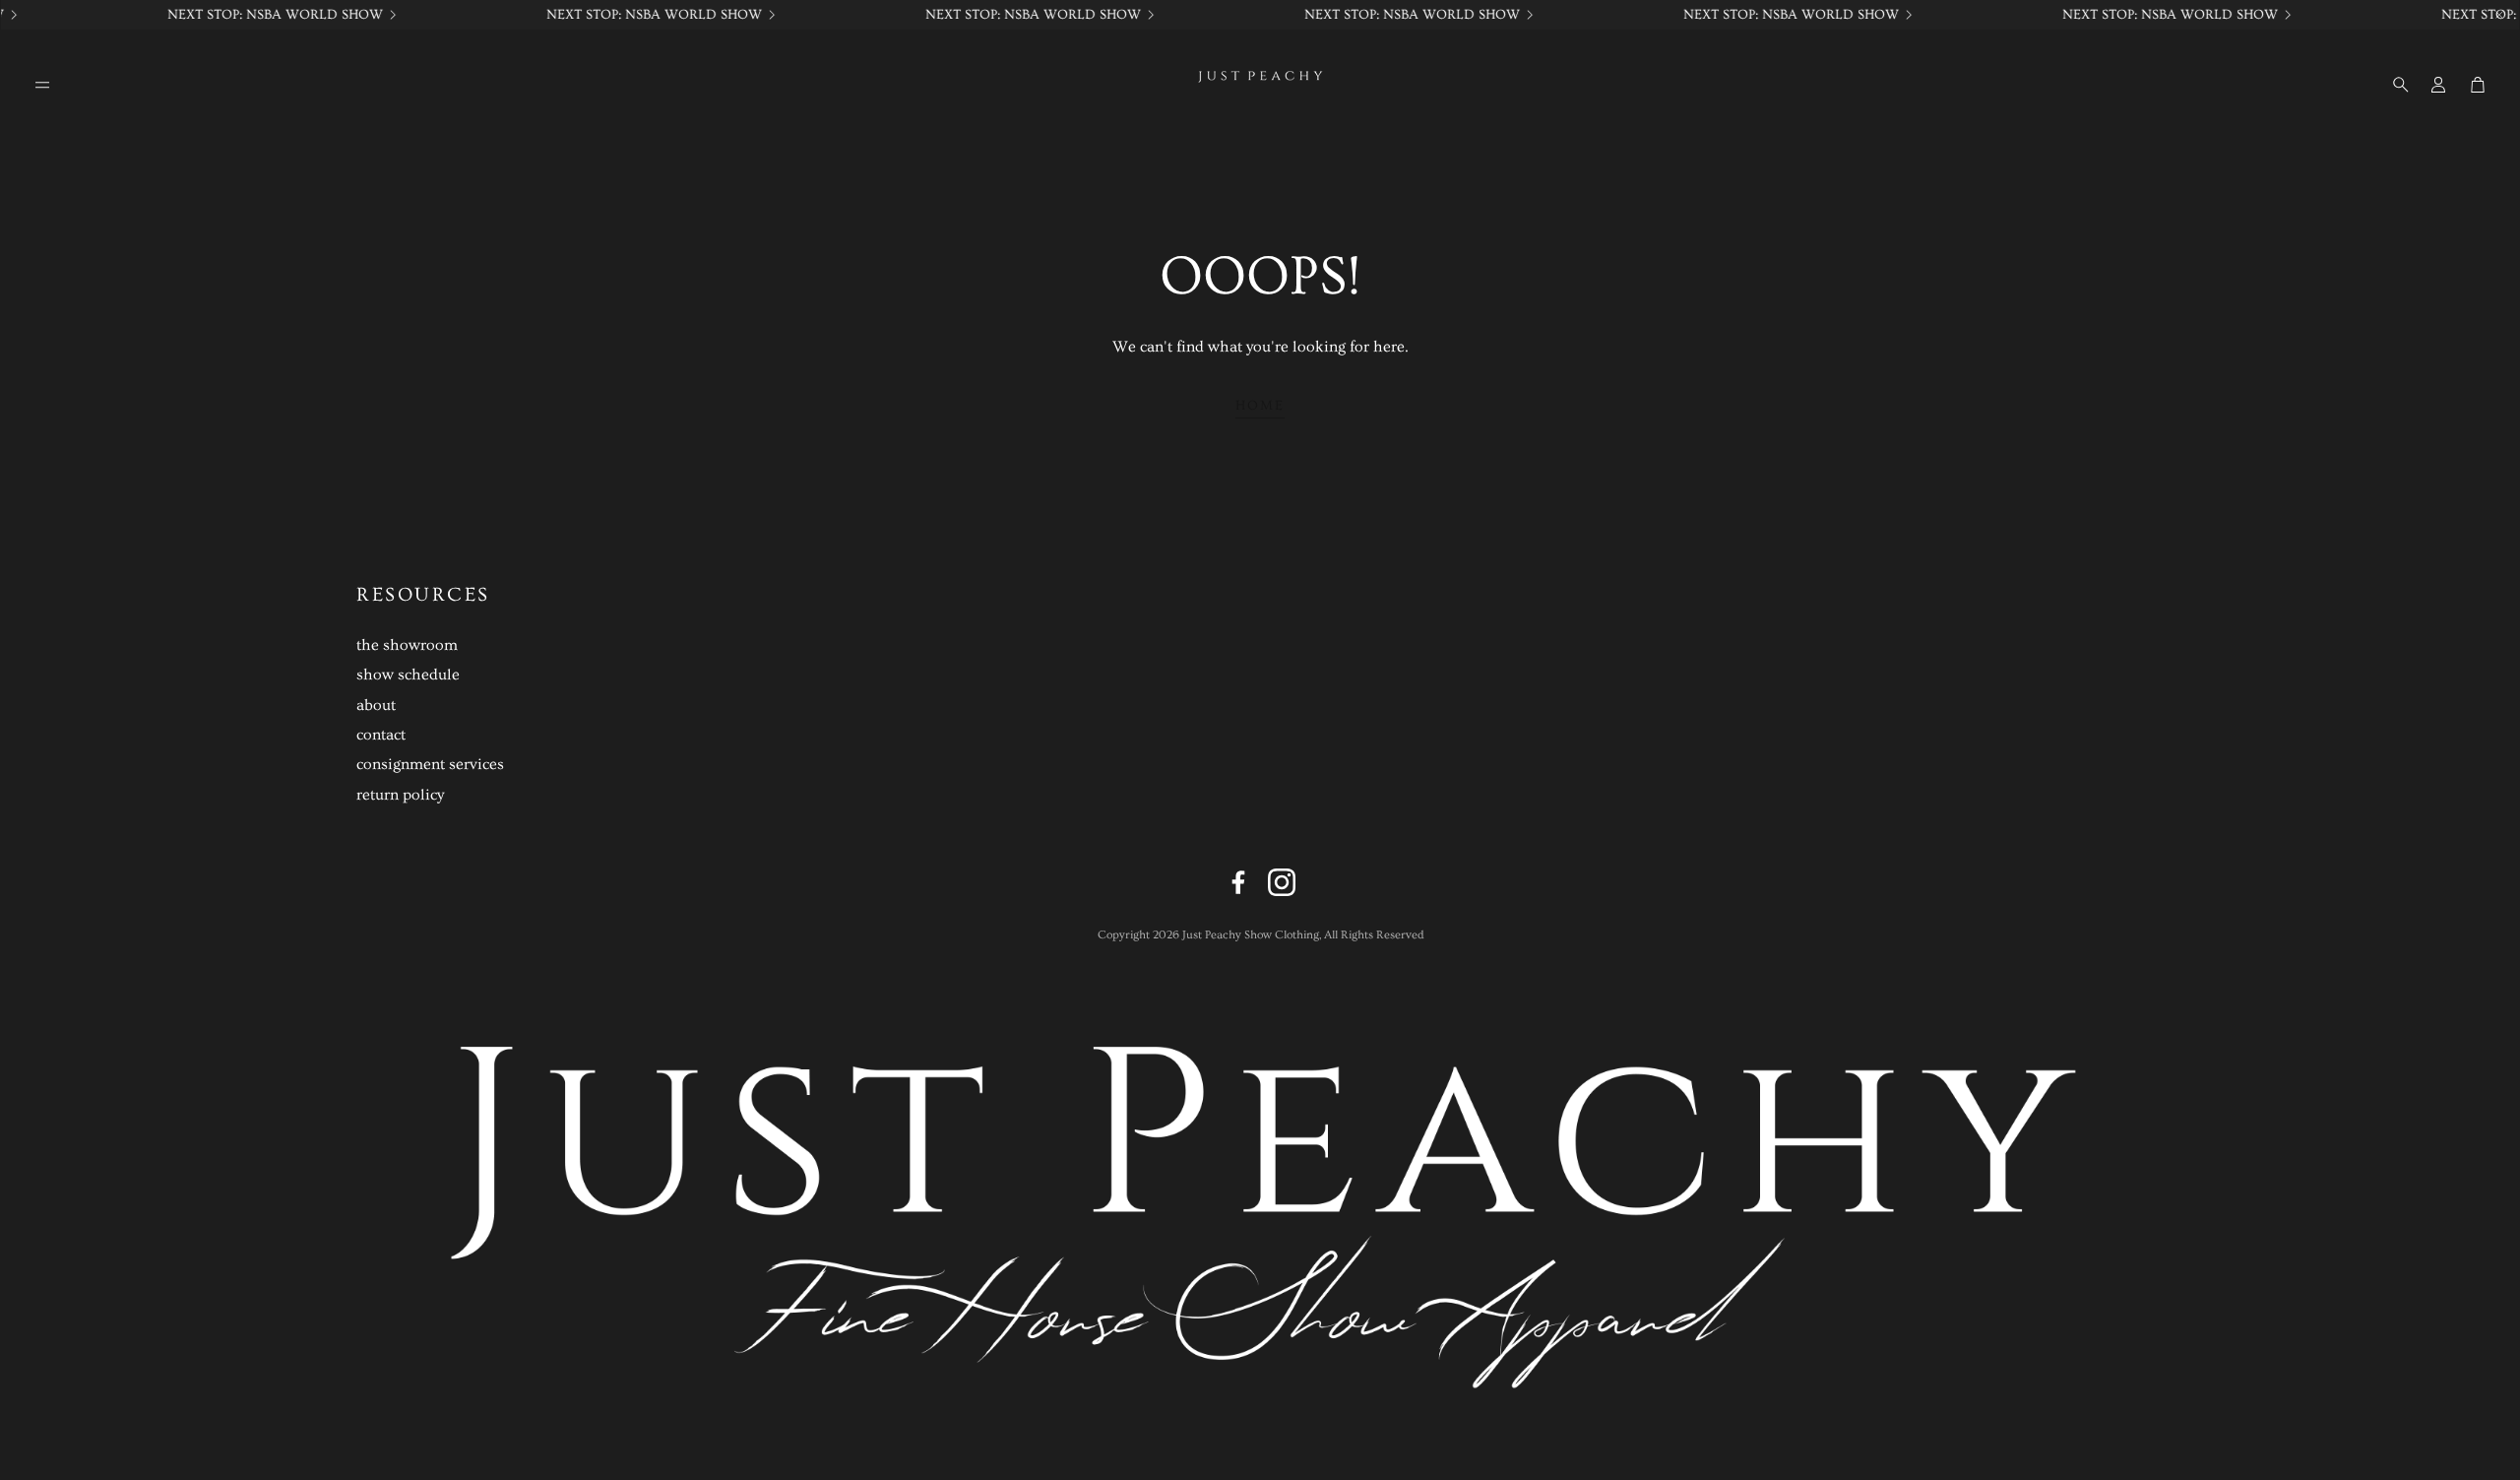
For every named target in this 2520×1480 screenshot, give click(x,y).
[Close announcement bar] (2499, 15)
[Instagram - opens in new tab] (1282, 882)
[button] (42, 85)
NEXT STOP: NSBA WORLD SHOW (1777, 15)
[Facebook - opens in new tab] (1238, 882)
